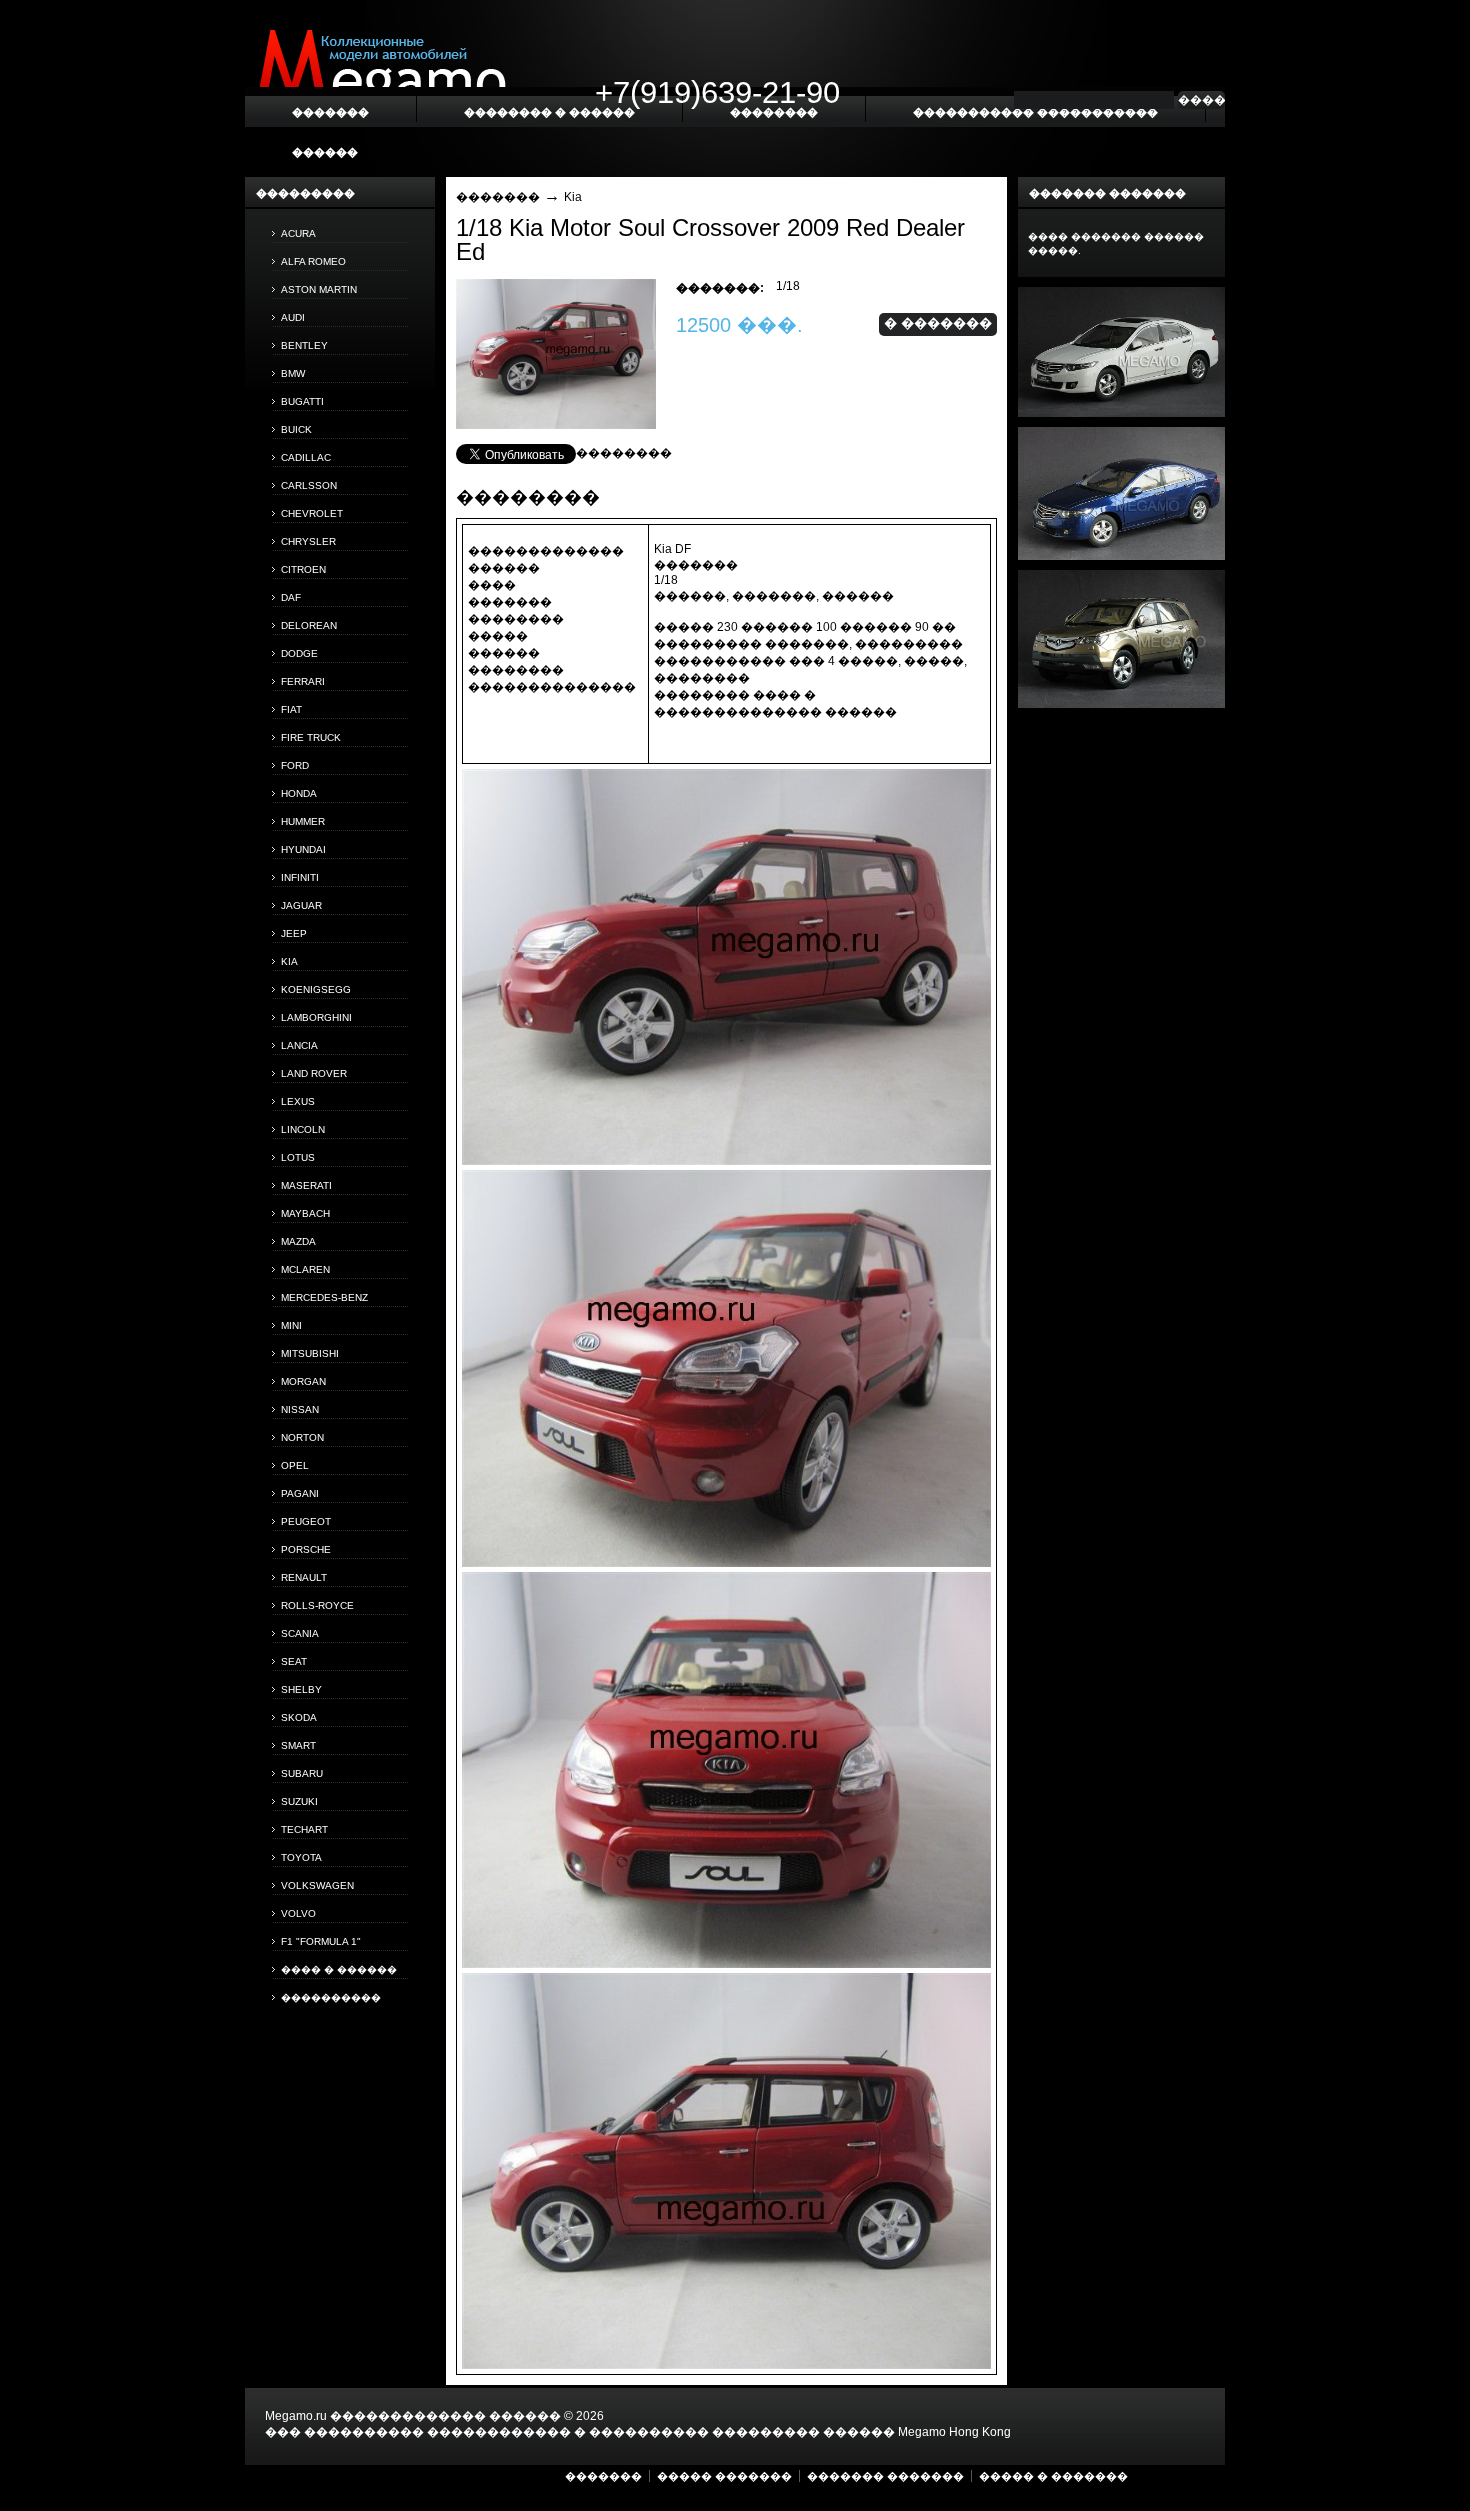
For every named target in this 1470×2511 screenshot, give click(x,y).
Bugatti (302, 401)
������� (498, 197)
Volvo (298, 1913)
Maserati (306, 1185)
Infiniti (300, 877)
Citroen (303, 569)
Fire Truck (311, 737)
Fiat (291, 709)
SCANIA (300, 1633)
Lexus (298, 1101)
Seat (294, 1661)
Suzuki (299, 1801)
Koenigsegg (316, 989)
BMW (293, 373)
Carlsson (309, 485)
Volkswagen (317, 1885)
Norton (302, 1437)
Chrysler (308, 541)
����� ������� (724, 2476)
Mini (291, 1325)
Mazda (298, 1241)
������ (325, 152)
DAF (291, 597)
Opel (295, 1465)
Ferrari (303, 681)
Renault (304, 1577)
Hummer (303, 821)
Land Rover (314, 1073)
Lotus (298, 1157)
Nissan (300, 1409)
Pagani (300, 1493)
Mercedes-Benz (324, 1297)
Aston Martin (319, 289)
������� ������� (885, 2476)
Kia (289, 961)
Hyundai (303, 849)
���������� (331, 1997)
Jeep (294, 933)
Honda (299, 793)
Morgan (303, 1381)
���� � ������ (339, 1969)
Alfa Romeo (313, 261)
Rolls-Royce (317, 1605)
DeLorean (309, 625)
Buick (296, 429)
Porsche (306, 1549)
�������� (624, 453)
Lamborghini (316, 1017)
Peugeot (306, 1521)
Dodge (299, 653)
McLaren (305, 1269)
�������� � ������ (549, 112)
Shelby (301, 1689)
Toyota (301, 1857)
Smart (298, 1745)
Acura (298, 233)
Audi (293, 317)
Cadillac (306, 457)
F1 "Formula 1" (321, 1941)
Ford (295, 765)
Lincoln (303, 1129)
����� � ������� (1053, 2476)
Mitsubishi (310, 1353)
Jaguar (301, 905)
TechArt (304, 1829)
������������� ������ (445, 2416)
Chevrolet (312, 513)
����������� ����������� (1035, 112)
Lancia (299, 1045)
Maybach (305, 1213)
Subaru (302, 1773)
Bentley (304, 345)
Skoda (299, 1717)
